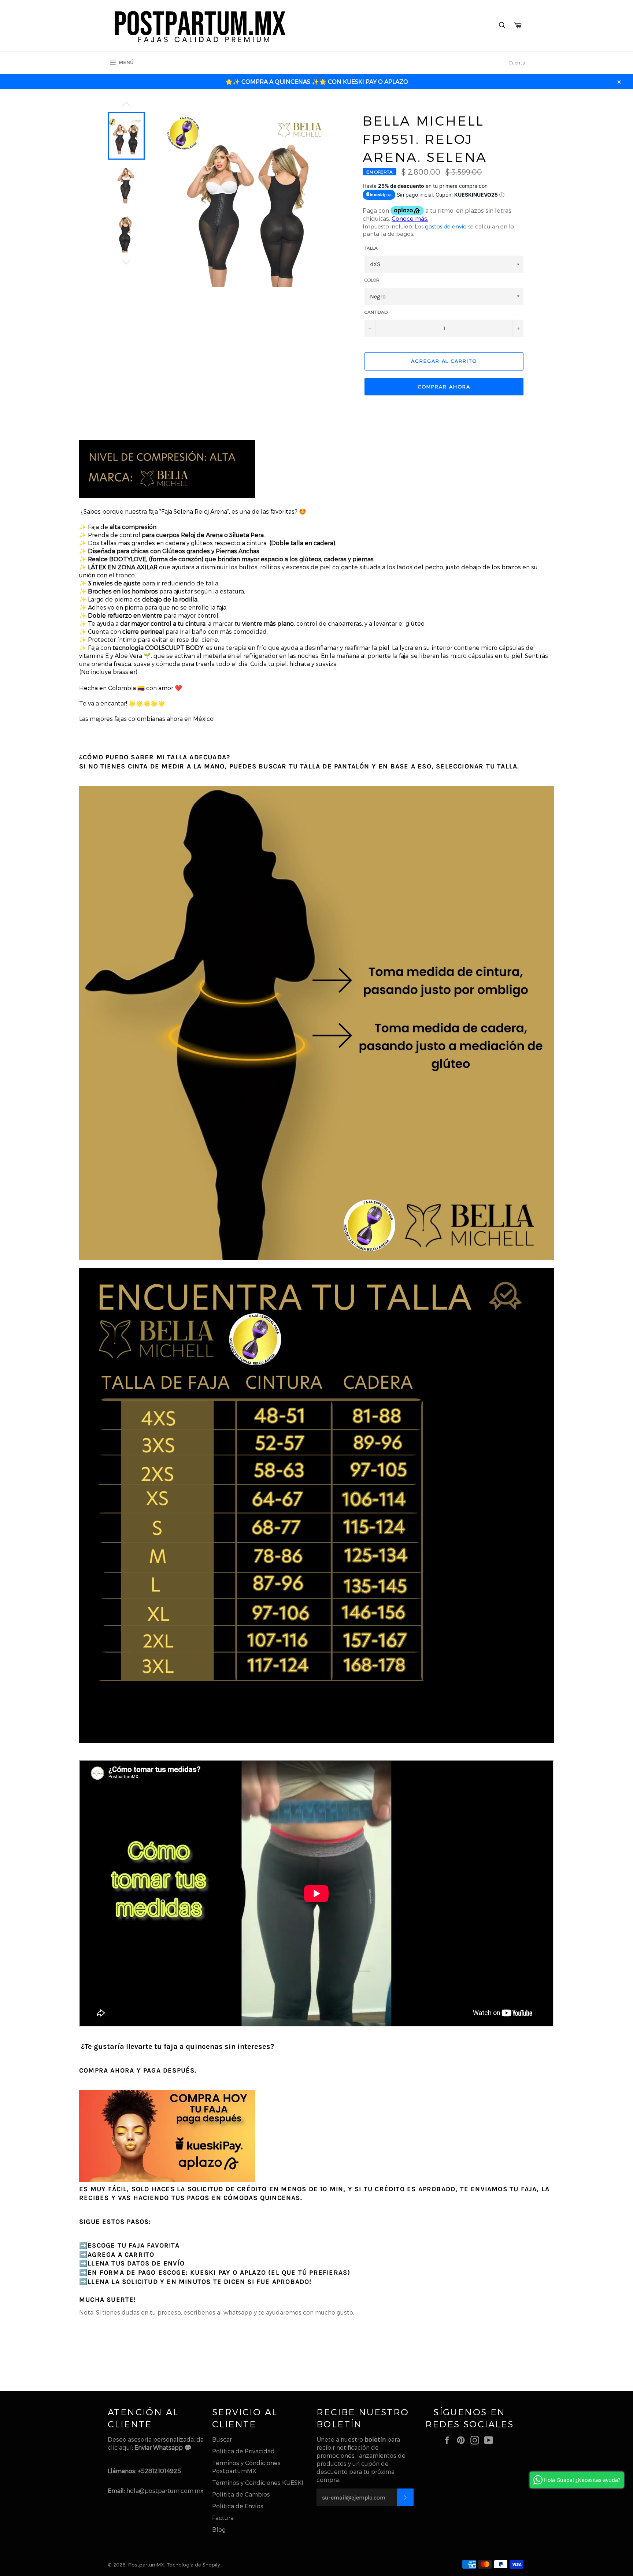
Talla (371, 248)
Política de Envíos (238, 2506)
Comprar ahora (444, 387)
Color (372, 280)
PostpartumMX (146, 2564)
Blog (219, 2529)
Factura (223, 2518)
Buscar (222, 2439)
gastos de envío (446, 226)
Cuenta (517, 63)
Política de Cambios (241, 2494)
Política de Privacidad (243, 2451)
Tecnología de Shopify (193, 2564)
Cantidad (376, 312)
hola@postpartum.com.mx (165, 2491)
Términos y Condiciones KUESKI (258, 2482)
